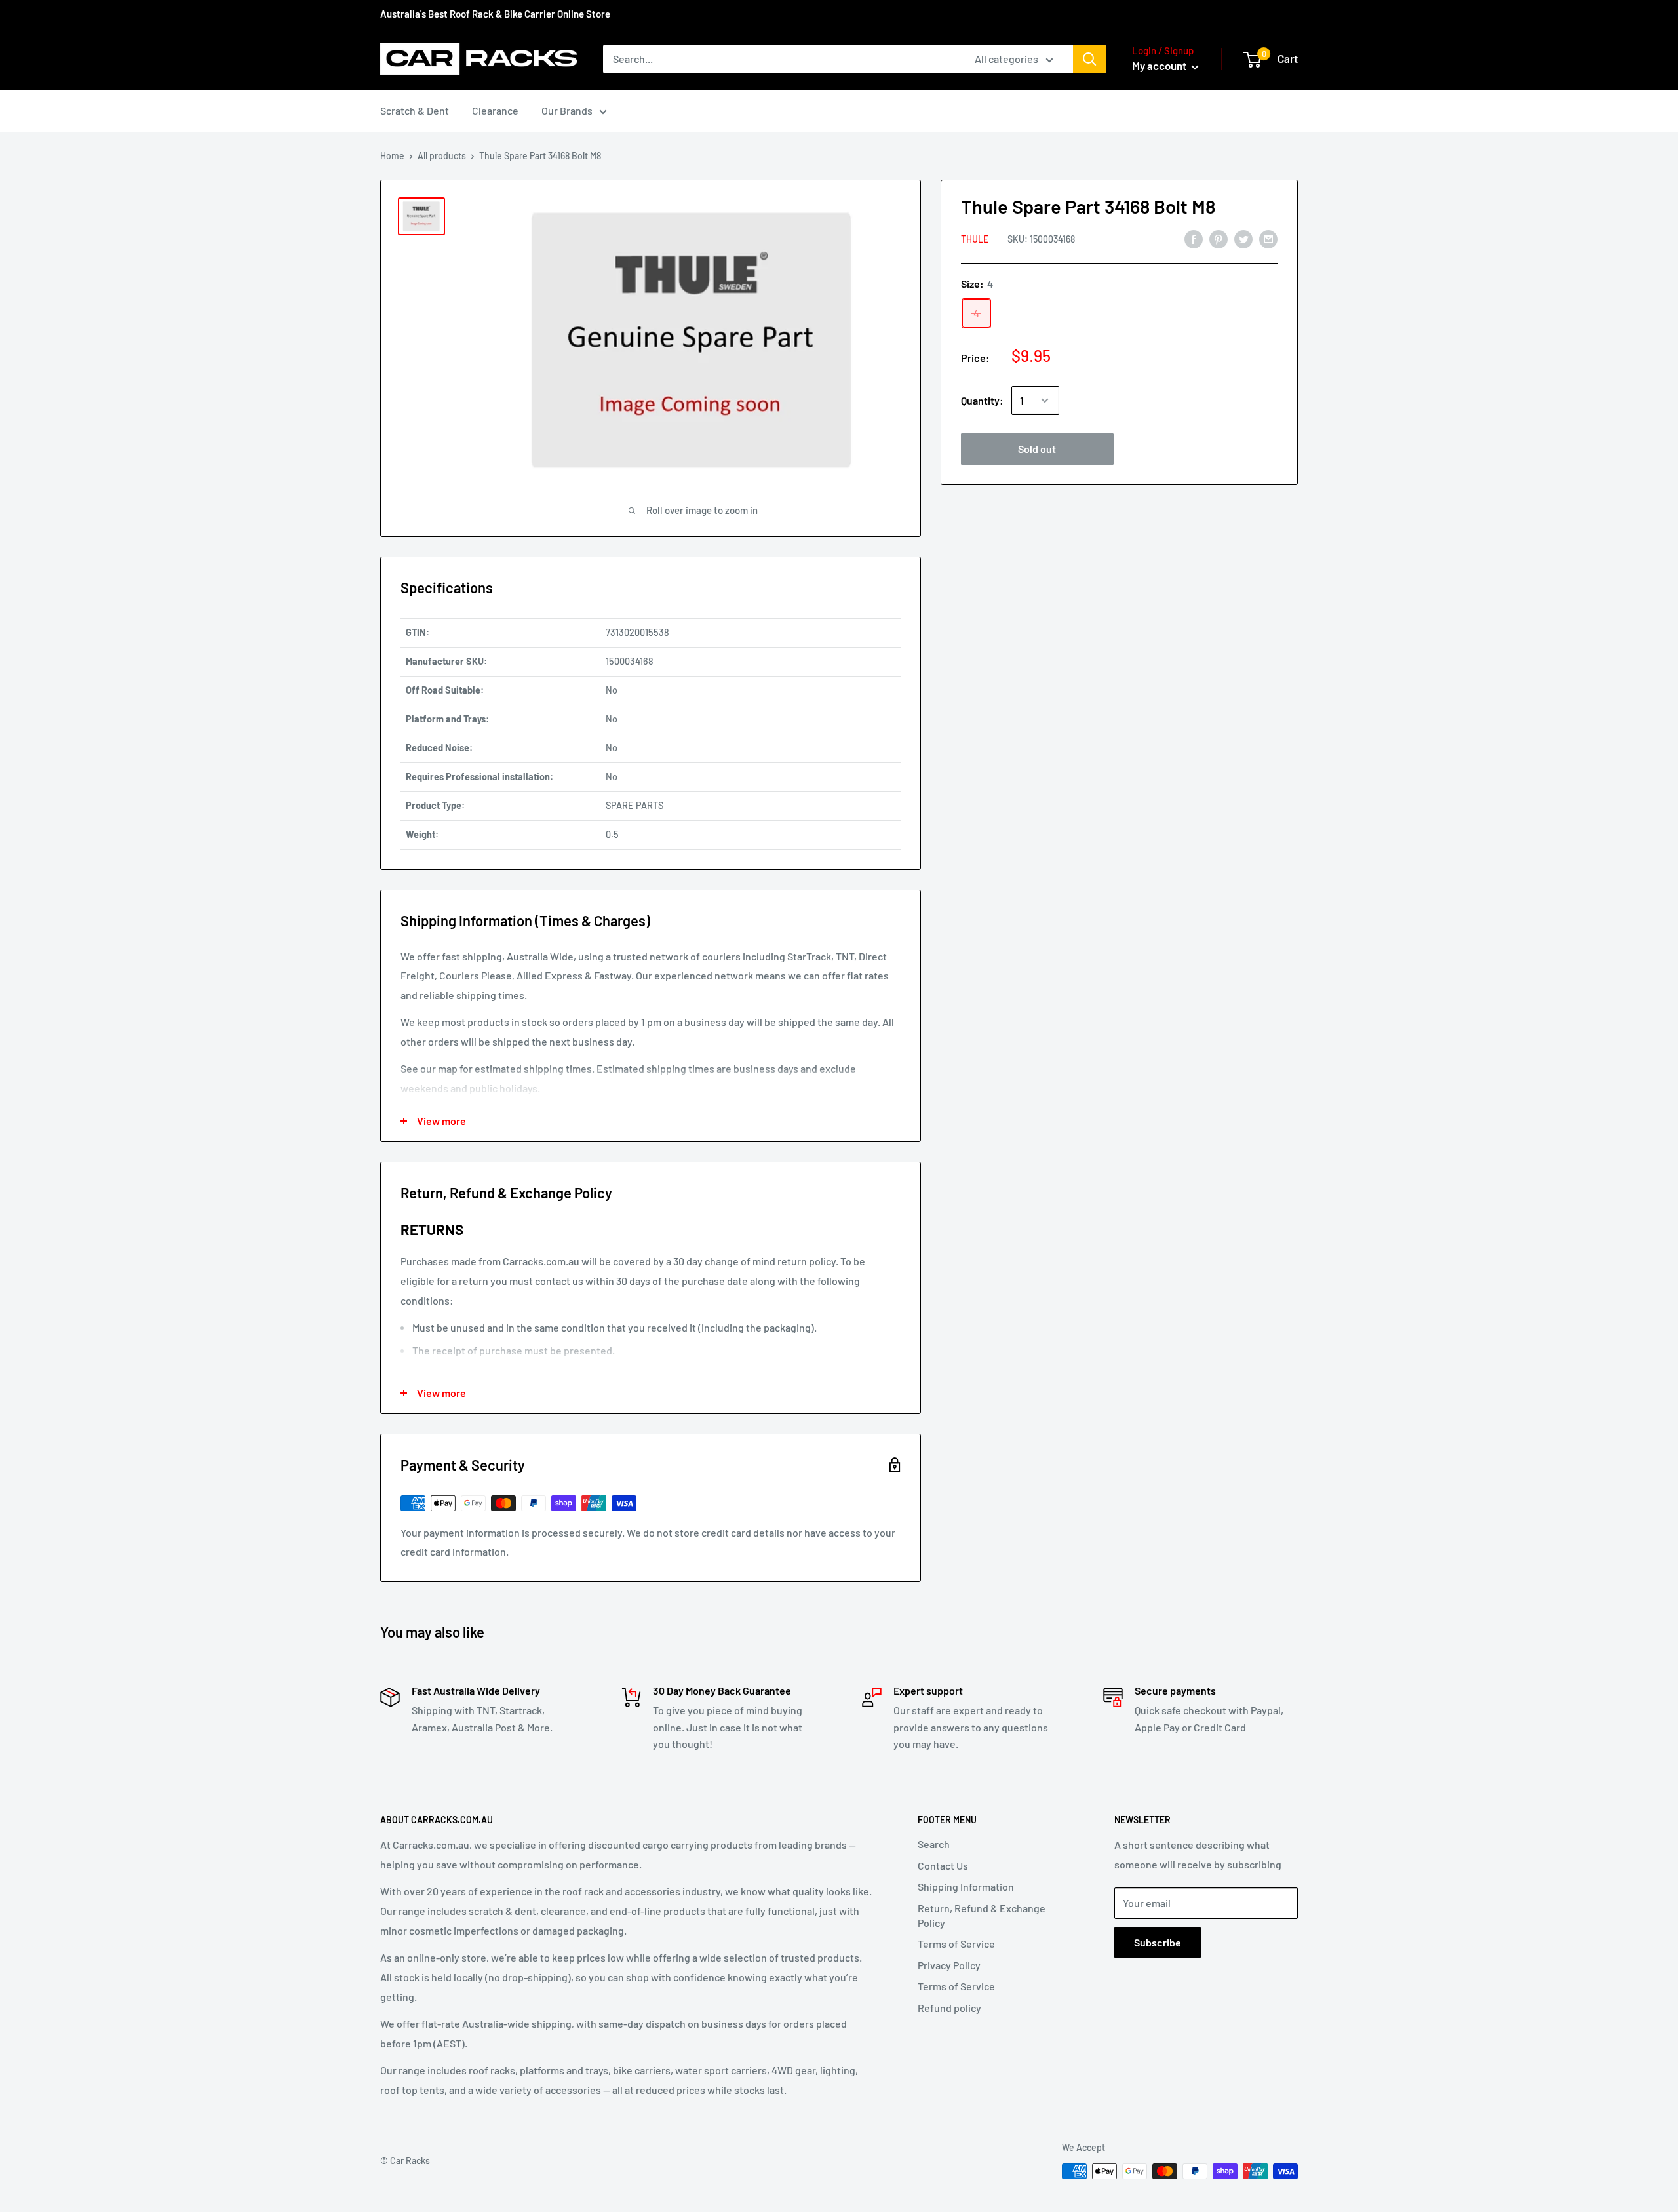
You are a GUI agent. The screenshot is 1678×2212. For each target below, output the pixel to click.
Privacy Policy (949, 1965)
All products (442, 156)
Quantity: (982, 400)
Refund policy (949, 2008)
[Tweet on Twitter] (1243, 238)
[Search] (1089, 59)
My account (1160, 66)
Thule (975, 239)
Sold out (1037, 449)
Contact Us (943, 1866)
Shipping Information (966, 1886)
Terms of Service (956, 1944)
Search (934, 1844)
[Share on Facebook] (1194, 238)
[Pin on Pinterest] (1219, 238)
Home (392, 156)
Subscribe (1158, 1942)
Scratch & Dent (415, 110)
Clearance (495, 110)
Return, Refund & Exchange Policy (982, 1915)
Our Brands (567, 110)
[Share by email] (1268, 238)
